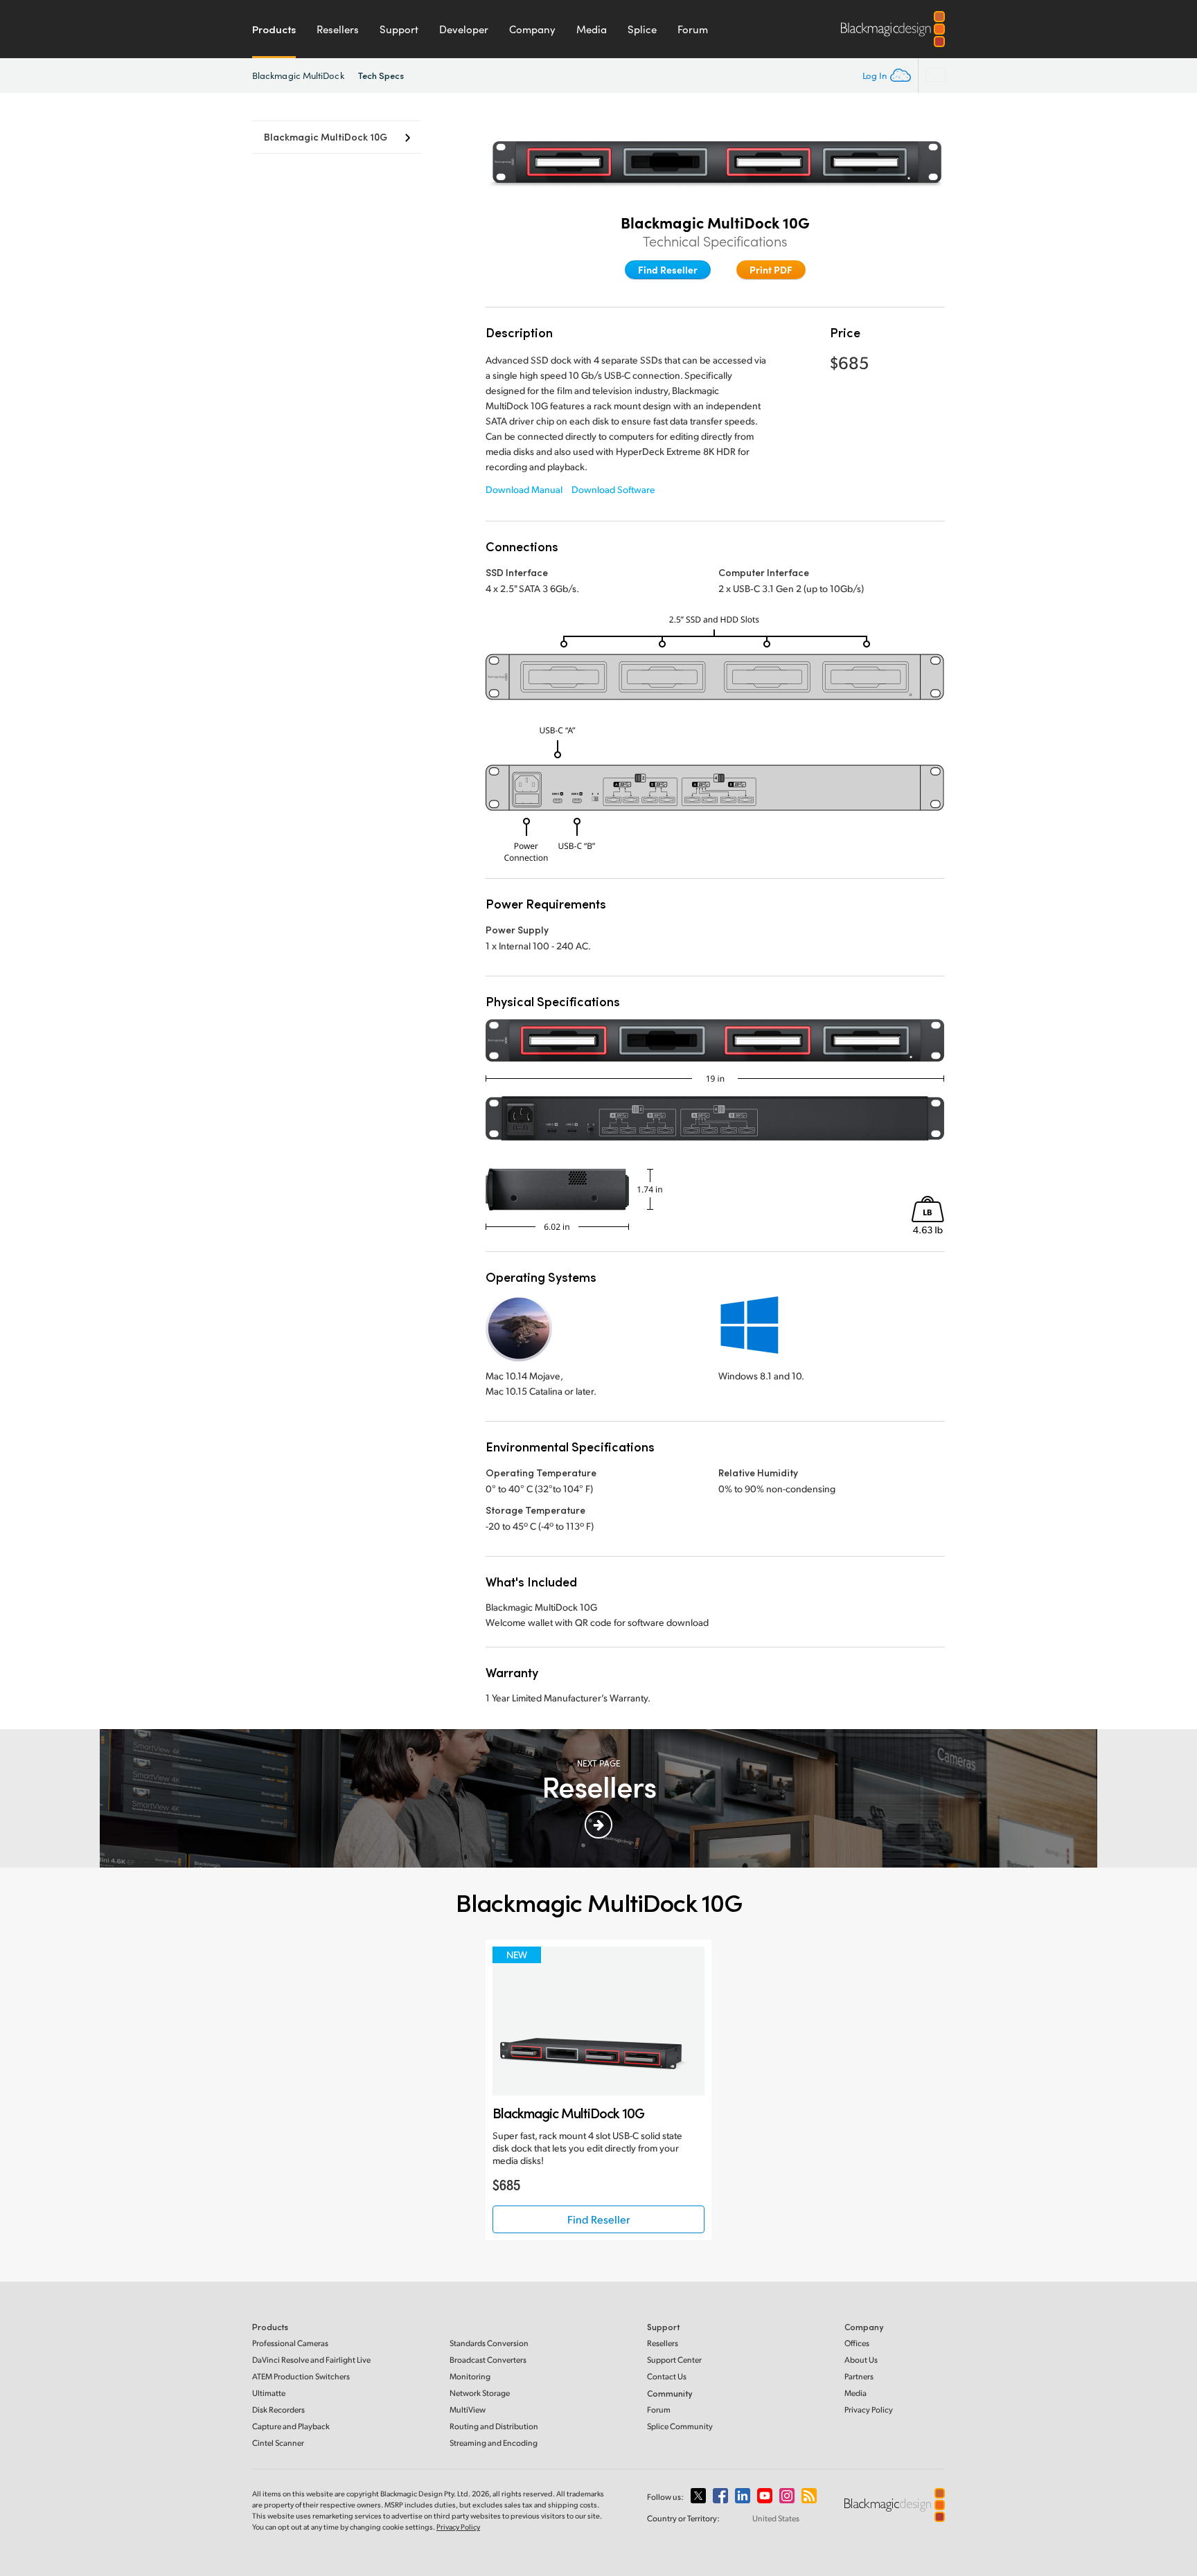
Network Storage (480, 2393)
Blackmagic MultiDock (298, 75)
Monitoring (470, 2376)
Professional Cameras (290, 2343)
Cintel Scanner (278, 2443)
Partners (859, 2376)
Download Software (613, 489)
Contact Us (667, 2376)
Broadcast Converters (488, 2360)
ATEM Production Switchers (301, 2376)
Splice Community (680, 2426)
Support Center (674, 2360)
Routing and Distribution (494, 2426)
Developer (464, 29)
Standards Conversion (489, 2343)
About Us (861, 2360)
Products (274, 29)
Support (399, 29)
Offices (857, 2343)
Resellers (338, 29)
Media (592, 29)
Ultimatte (269, 2393)
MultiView (468, 2409)
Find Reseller (668, 269)
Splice (642, 29)
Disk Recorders (278, 2409)
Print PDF (771, 269)
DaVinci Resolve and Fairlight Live (311, 2360)
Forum (693, 29)
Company (532, 29)
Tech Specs (381, 75)
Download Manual (524, 489)
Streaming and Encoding (494, 2443)
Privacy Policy (869, 2409)
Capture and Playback (291, 2426)
